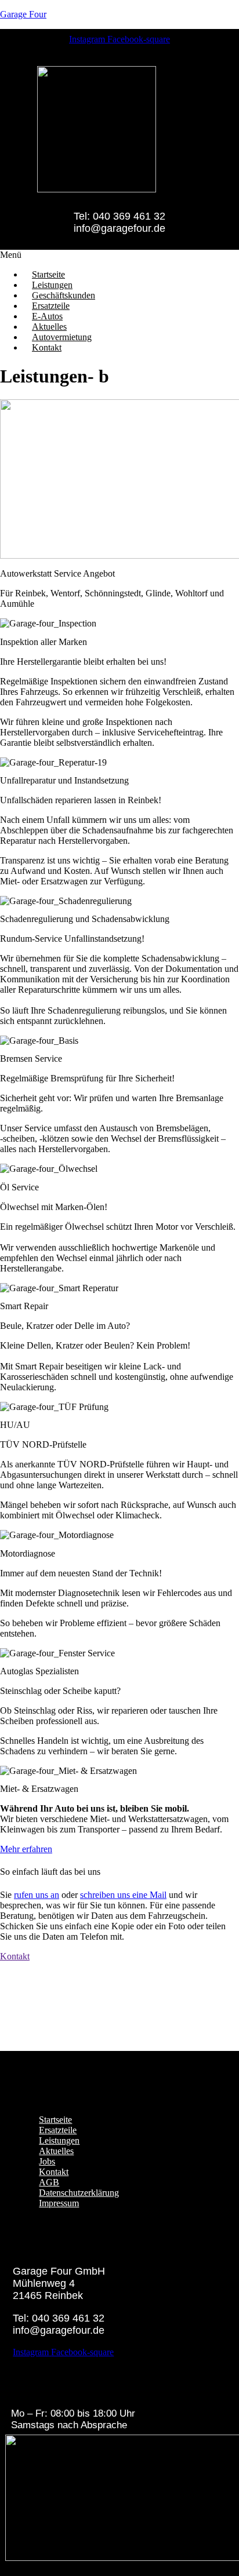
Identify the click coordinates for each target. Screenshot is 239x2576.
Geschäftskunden (64, 295)
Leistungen (52, 285)
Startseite (48, 274)
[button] (119, 255)
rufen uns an (37, 1895)
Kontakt (47, 347)
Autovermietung (62, 337)
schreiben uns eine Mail (123, 1895)
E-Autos (47, 316)
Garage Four (23, 14)
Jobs (47, 2161)
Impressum (59, 2203)
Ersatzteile (51, 306)
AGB (49, 2182)
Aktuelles (49, 327)
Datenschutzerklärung (79, 2193)
